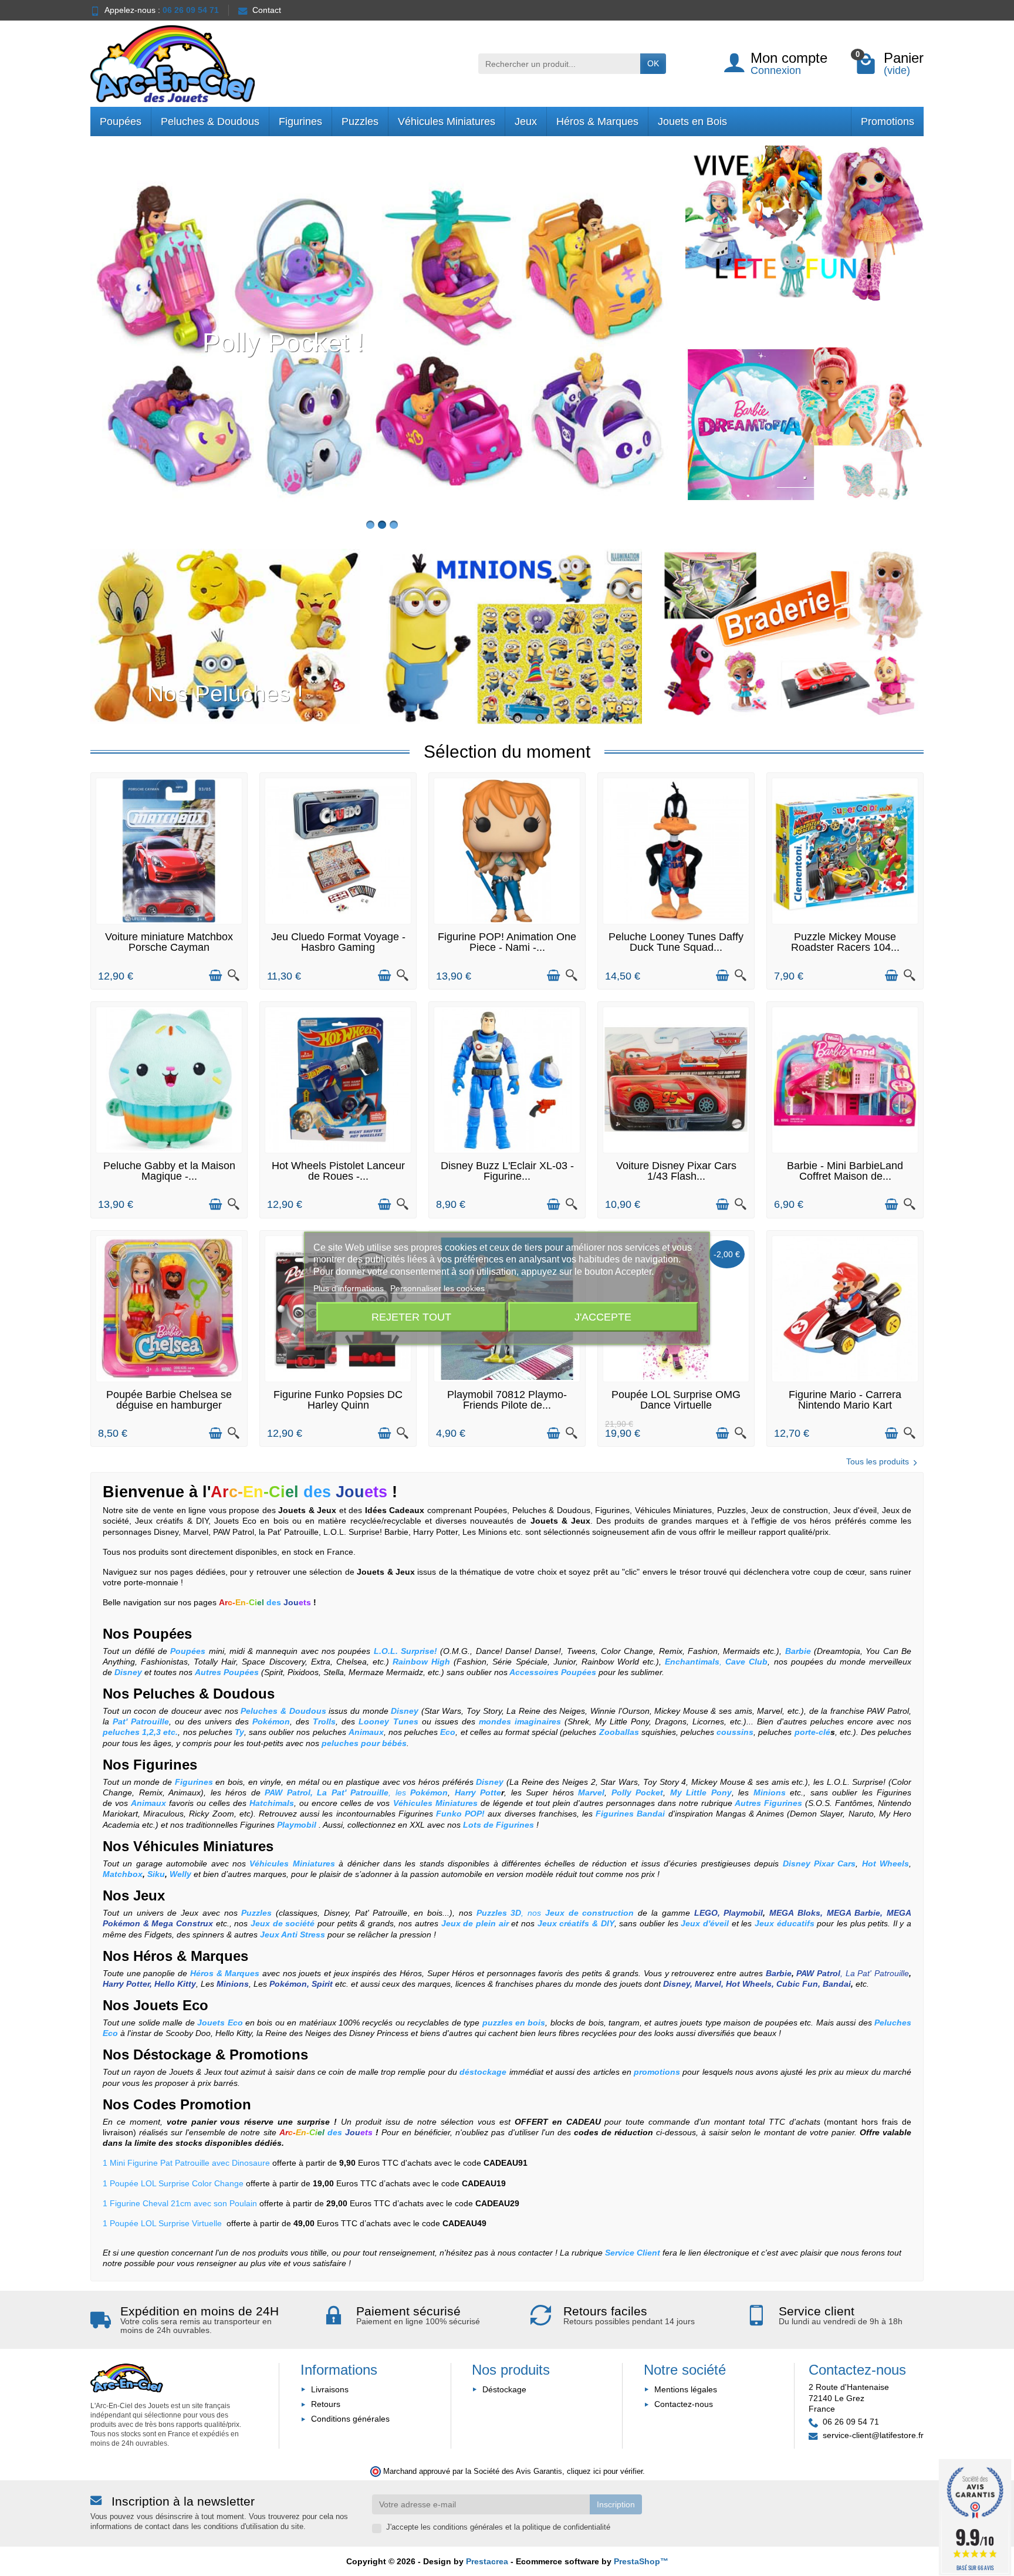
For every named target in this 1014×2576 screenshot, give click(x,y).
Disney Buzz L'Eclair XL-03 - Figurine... (507, 1171)
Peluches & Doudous (210, 121)
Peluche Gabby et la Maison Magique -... (169, 1171)
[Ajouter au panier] (215, 975)
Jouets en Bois (692, 121)
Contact (267, 10)
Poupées (121, 121)
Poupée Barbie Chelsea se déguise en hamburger (169, 1400)
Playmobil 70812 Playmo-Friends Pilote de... (507, 1400)
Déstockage (172, 2055)
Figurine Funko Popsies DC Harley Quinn (338, 1400)
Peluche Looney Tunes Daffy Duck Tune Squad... (676, 942)
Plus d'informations (350, 1288)
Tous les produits (878, 1461)
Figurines (300, 121)
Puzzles (360, 121)
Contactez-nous (684, 2404)
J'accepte (603, 1317)
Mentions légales (686, 2389)
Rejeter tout (411, 1317)
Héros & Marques (597, 121)
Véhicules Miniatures (447, 121)
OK (653, 63)
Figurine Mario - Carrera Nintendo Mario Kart (845, 1400)
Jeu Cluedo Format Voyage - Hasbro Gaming (338, 942)
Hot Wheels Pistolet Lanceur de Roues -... (338, 1171)
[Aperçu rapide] (234, 975)
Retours (326, 2404)
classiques (298, 1913)
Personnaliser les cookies (437, 1288)
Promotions (888, 121)
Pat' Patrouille (381, 1913)
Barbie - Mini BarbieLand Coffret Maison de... (845, 1171)
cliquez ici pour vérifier (605, 2472)
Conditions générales (350, 2419)
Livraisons (330, 2389)
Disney (336, 1913)
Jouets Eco (169, 2005)
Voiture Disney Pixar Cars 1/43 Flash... (676, 1171)
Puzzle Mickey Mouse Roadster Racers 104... (845, 942)
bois (435, 1913)
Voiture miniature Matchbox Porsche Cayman (169, 942)
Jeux (526, 121)
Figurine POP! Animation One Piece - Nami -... (507, 942)
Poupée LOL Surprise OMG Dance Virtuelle (676, 1400)
